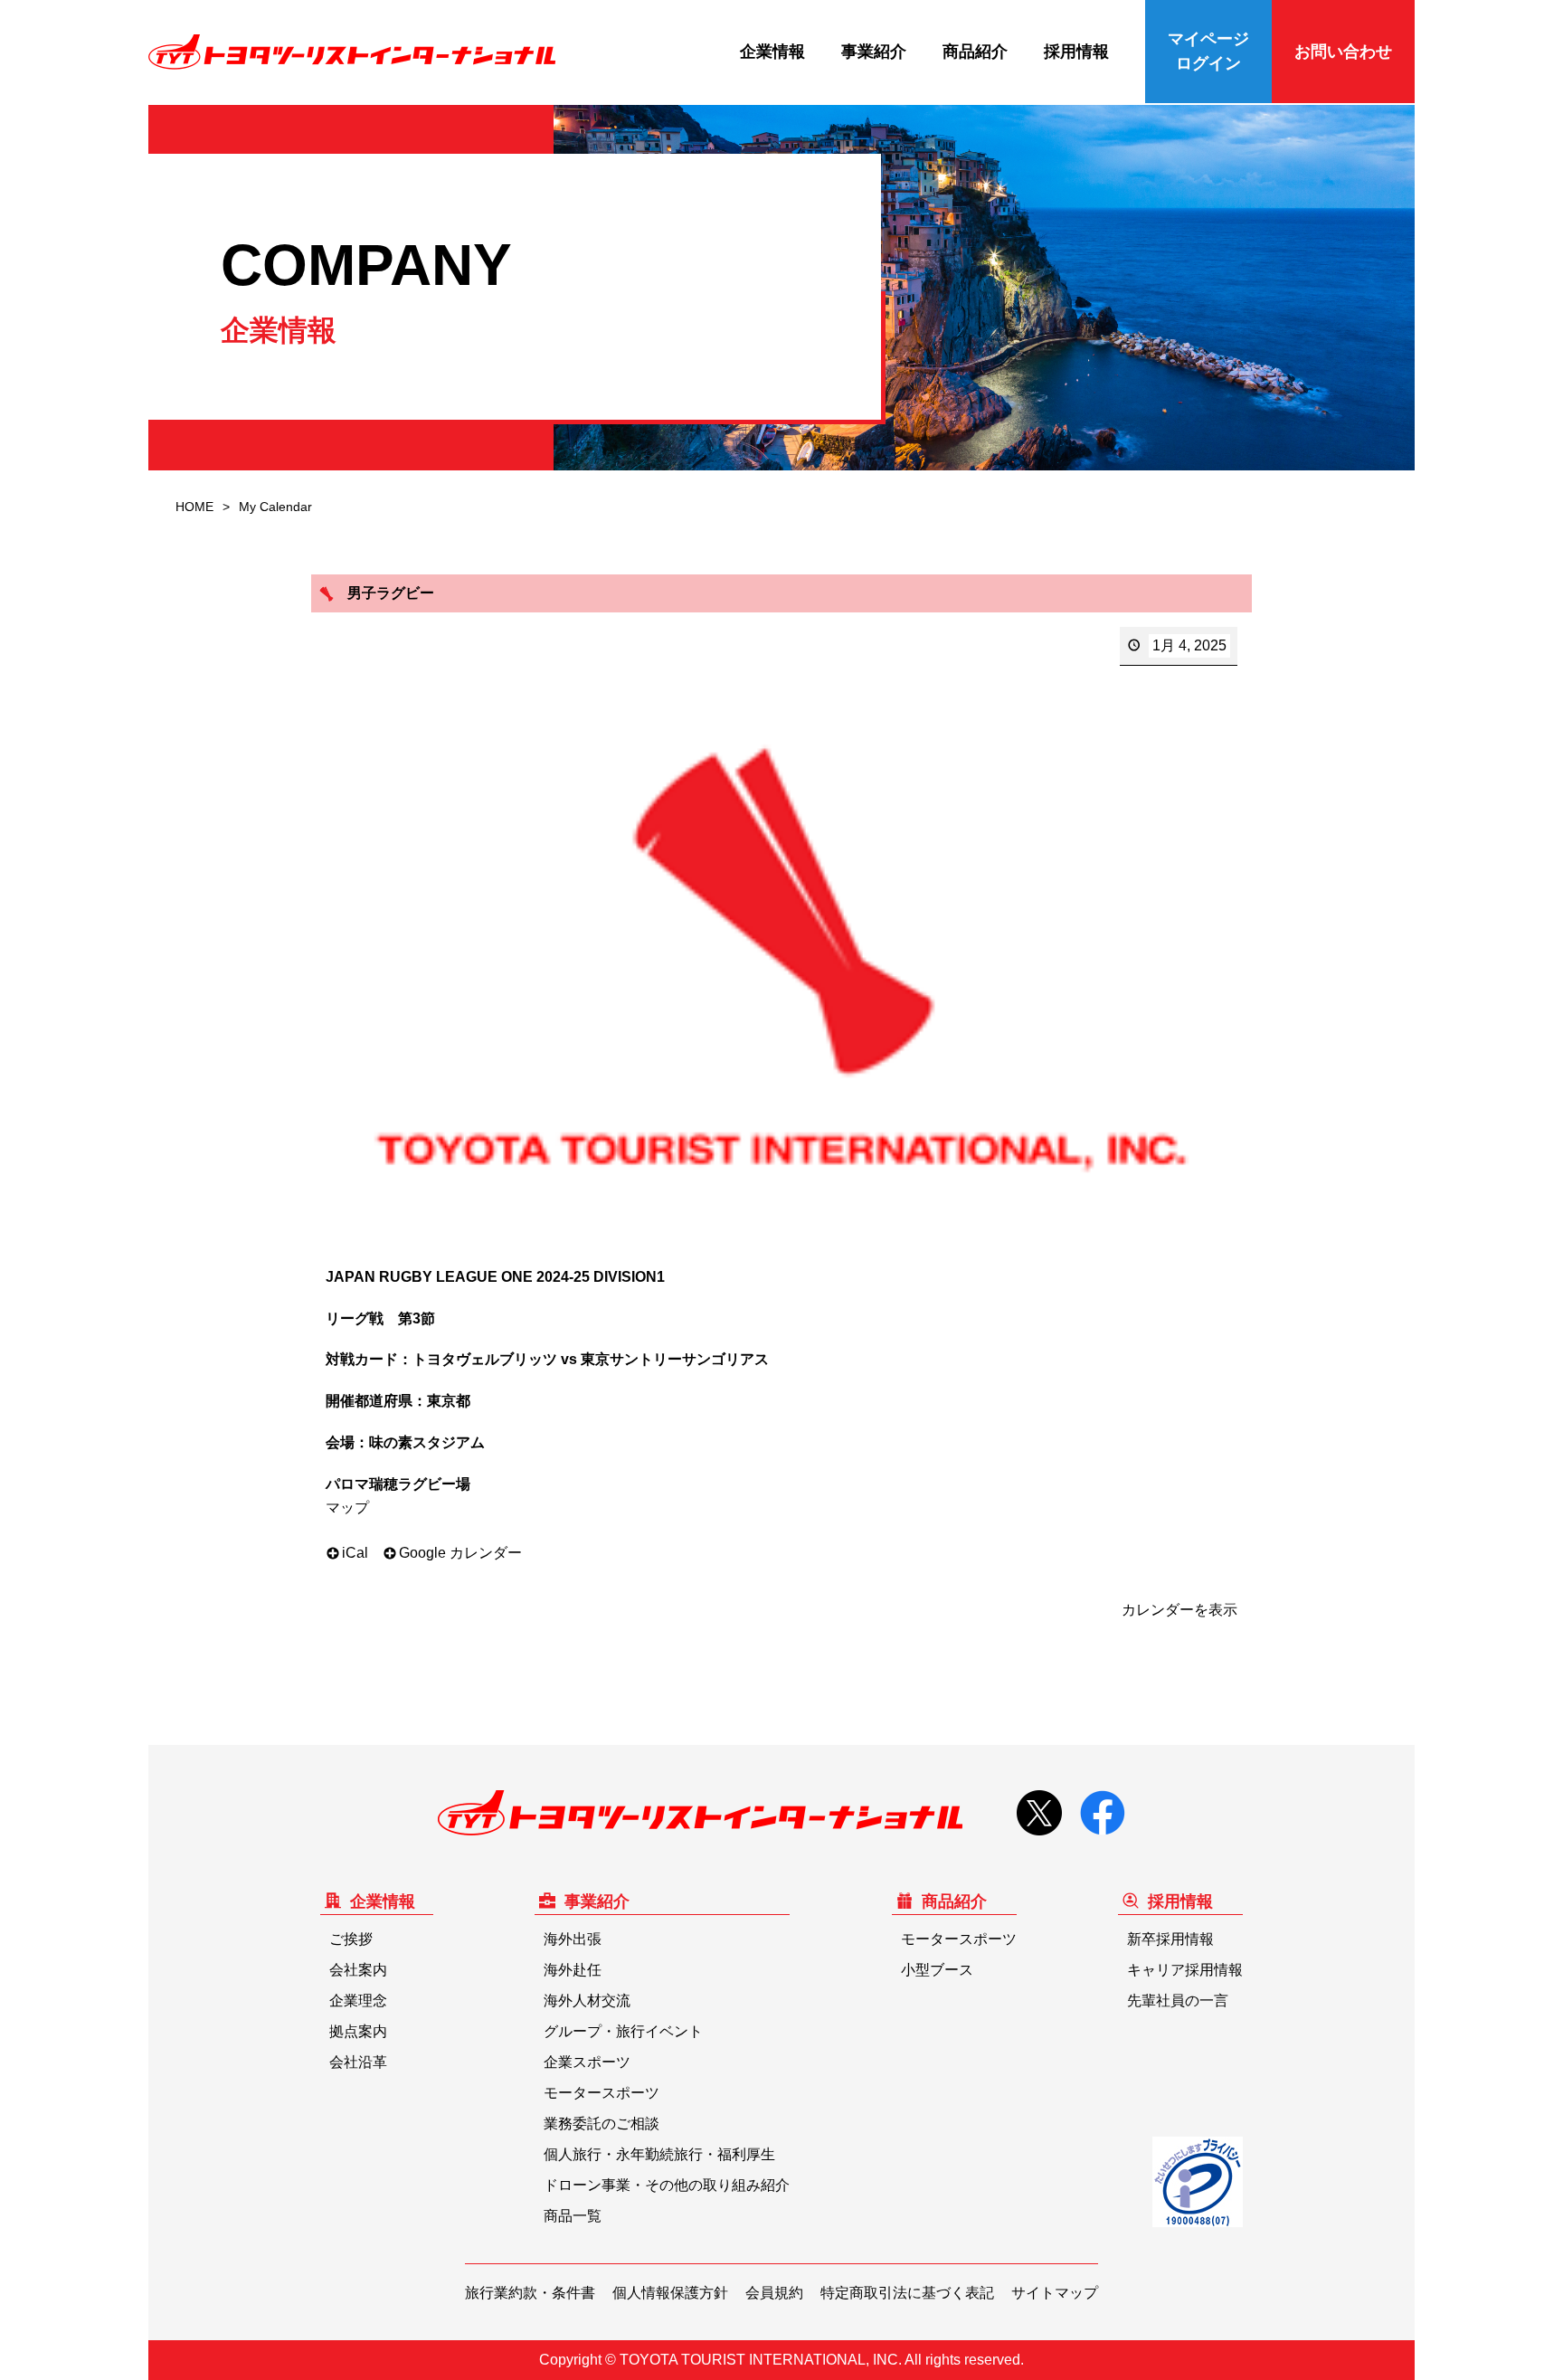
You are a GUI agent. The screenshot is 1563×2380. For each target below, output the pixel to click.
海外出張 (573, 1939)
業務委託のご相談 (602, 2124)
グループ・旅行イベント (623, 2031)
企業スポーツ (587, 2062)
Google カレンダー (460, 1553)
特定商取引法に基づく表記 (907, 2293)
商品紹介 (975, 52)
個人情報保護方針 (670, 2293)
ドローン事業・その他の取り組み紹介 (667, 2185)
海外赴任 (573, 1970)
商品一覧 (573, 2216)
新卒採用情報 (1170, 1939)
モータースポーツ (602, 2093)
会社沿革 (358, 2062)
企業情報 (772, 52)
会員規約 (774, 2293)
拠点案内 (358, 2031)
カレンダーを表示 (1179, 1610)
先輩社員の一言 (1178, 2001)
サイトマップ (1055, 2293)
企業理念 (358, 2001)
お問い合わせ (1343, 52)
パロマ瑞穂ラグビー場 (398, 1484)
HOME (194, 507)
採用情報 (1076, 52)
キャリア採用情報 (1185, 1970)
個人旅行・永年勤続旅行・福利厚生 (659, 2154)
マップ (347, 1508)
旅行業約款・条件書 (530, 2293)
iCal (355, 1553)
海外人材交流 (587, 2001)
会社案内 (358, 1970)
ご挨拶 (351, 1939)
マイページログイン (1208, 51)
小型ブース (937, 1970)
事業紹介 (874, 52)
